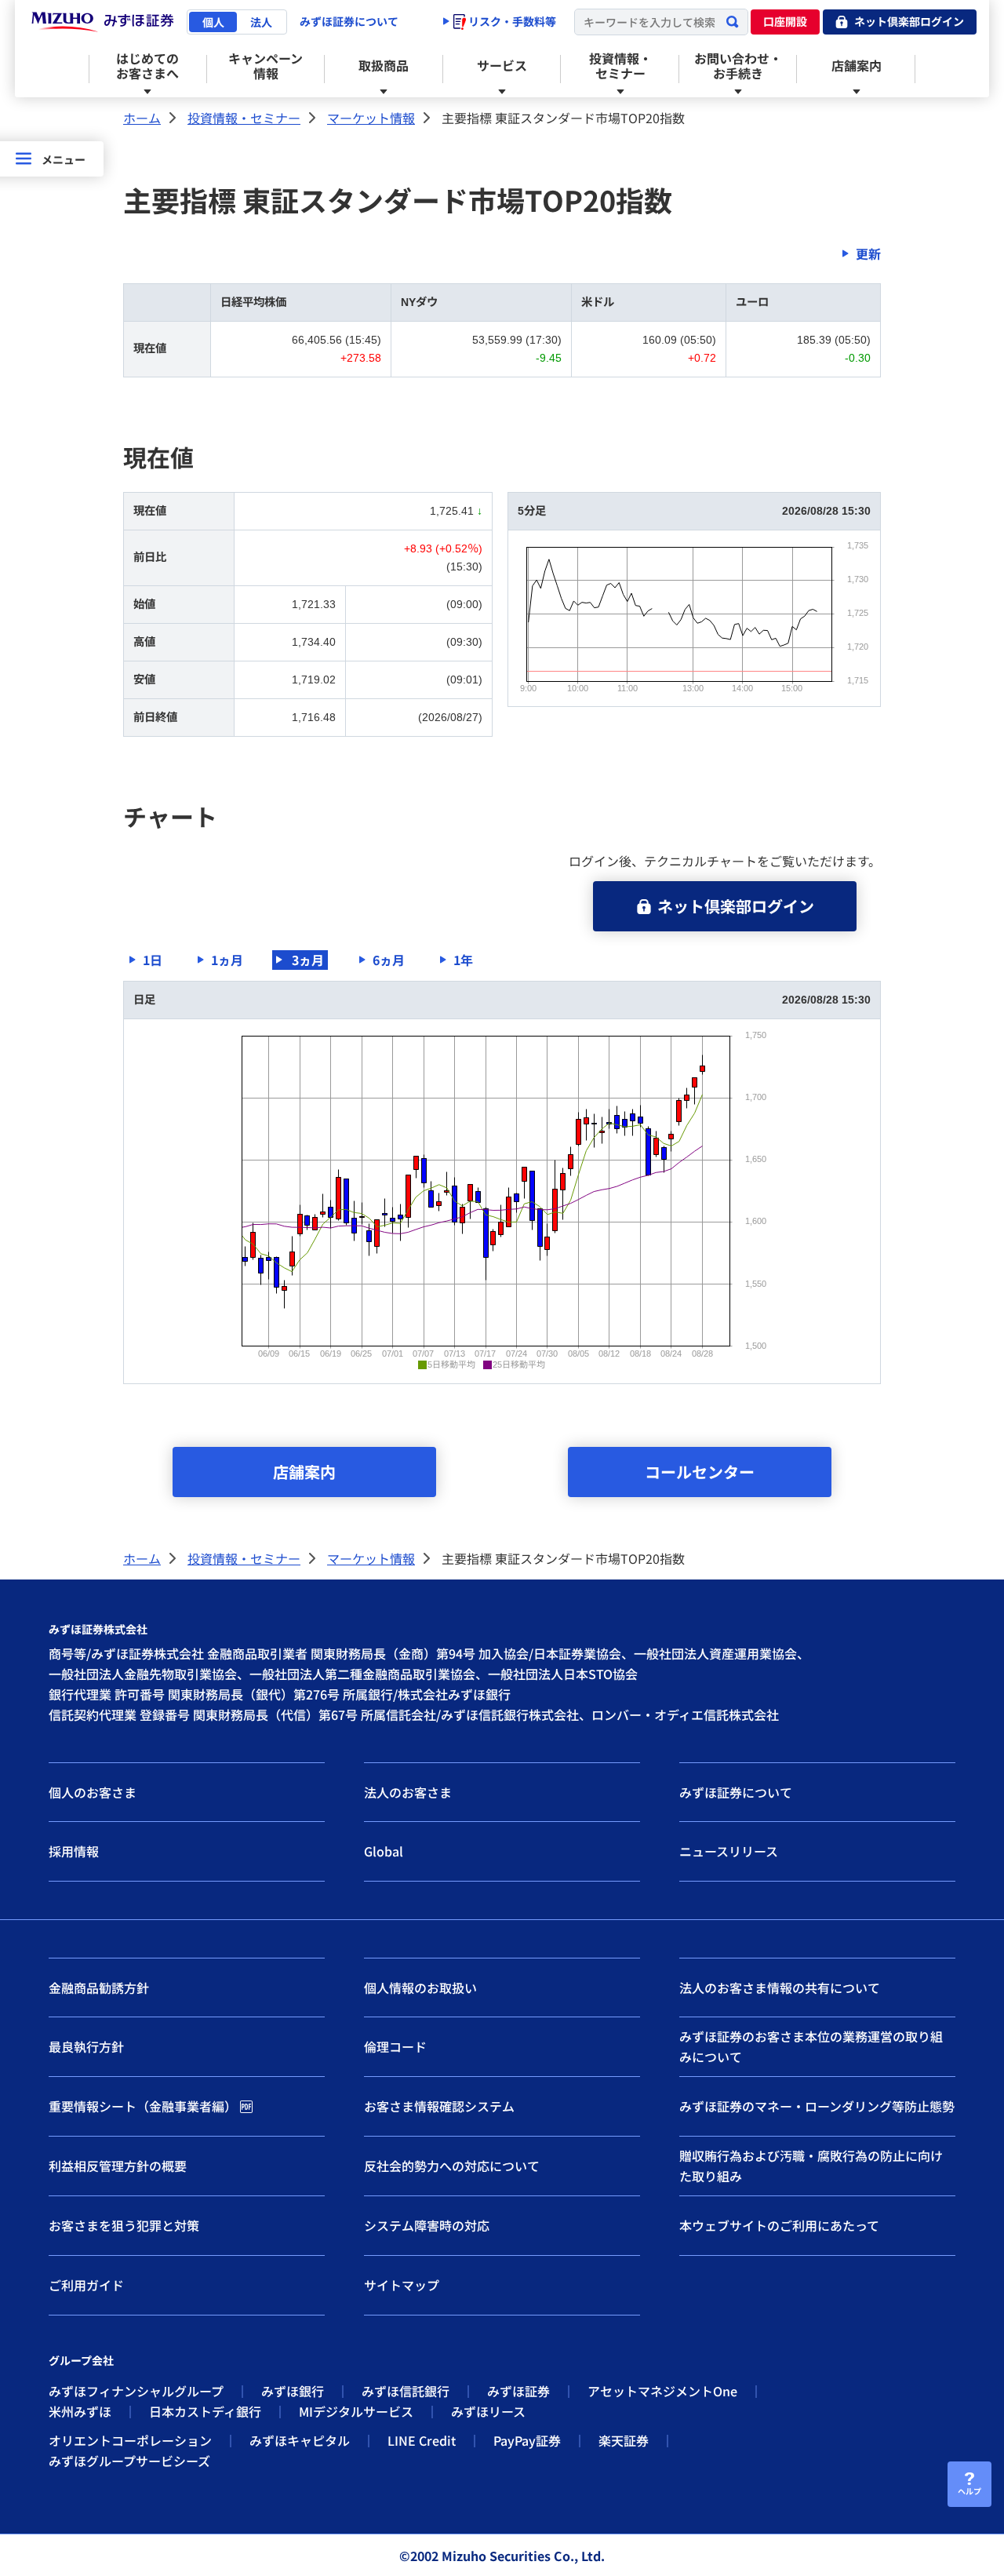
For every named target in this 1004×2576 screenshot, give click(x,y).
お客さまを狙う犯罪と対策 (124, 2225)
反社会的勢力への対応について (452, 2166)
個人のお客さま (93, 1792)
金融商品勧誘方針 (99, 1988)
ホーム (142, 118)
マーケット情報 (371, 118)
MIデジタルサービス (356, 2411)
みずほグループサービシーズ (129, 2461)
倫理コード (395, 2046)
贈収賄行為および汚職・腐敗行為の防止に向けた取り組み (811, 2166)
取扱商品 (384, 65)
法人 (261, 22)
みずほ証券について (349, 21)
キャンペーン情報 (266, 66)
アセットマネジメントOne (662, 2391)
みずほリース (488, 2411)
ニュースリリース (729, 1851)
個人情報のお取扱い (420, 1988)
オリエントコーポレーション (130, 2440)
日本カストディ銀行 (205, 2411)
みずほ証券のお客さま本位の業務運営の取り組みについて (811, 2046)
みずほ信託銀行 (406, 2391)
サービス (502, 65)
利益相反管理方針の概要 (118, 2166)
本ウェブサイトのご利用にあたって (779, 2225)
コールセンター (700, 1472)
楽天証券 (624, 2440)
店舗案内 (857, 65)
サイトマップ (402, 2285)
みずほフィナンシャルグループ (136, 2391)
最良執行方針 (86, 2046)
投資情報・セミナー (620, 66)
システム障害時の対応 (427, 2225)
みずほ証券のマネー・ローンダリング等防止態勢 (817, 2106)
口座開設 (785, 21)
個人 (213, 22)
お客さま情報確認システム (439, 2106)
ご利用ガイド (86, 2285)
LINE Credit (422, 2440)
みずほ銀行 (293, 2391)
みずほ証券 (518, 2391)
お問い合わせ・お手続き (738, 66)
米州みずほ (80, 2411)
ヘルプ (969, 2491)
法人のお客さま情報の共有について (780, 1988)
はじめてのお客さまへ (147, 66)
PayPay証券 (527, 2440)
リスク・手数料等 (511, 21)
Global (384, 1851)
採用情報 (74, 1851)
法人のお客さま (408, 1792)
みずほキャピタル (300, 2440)
